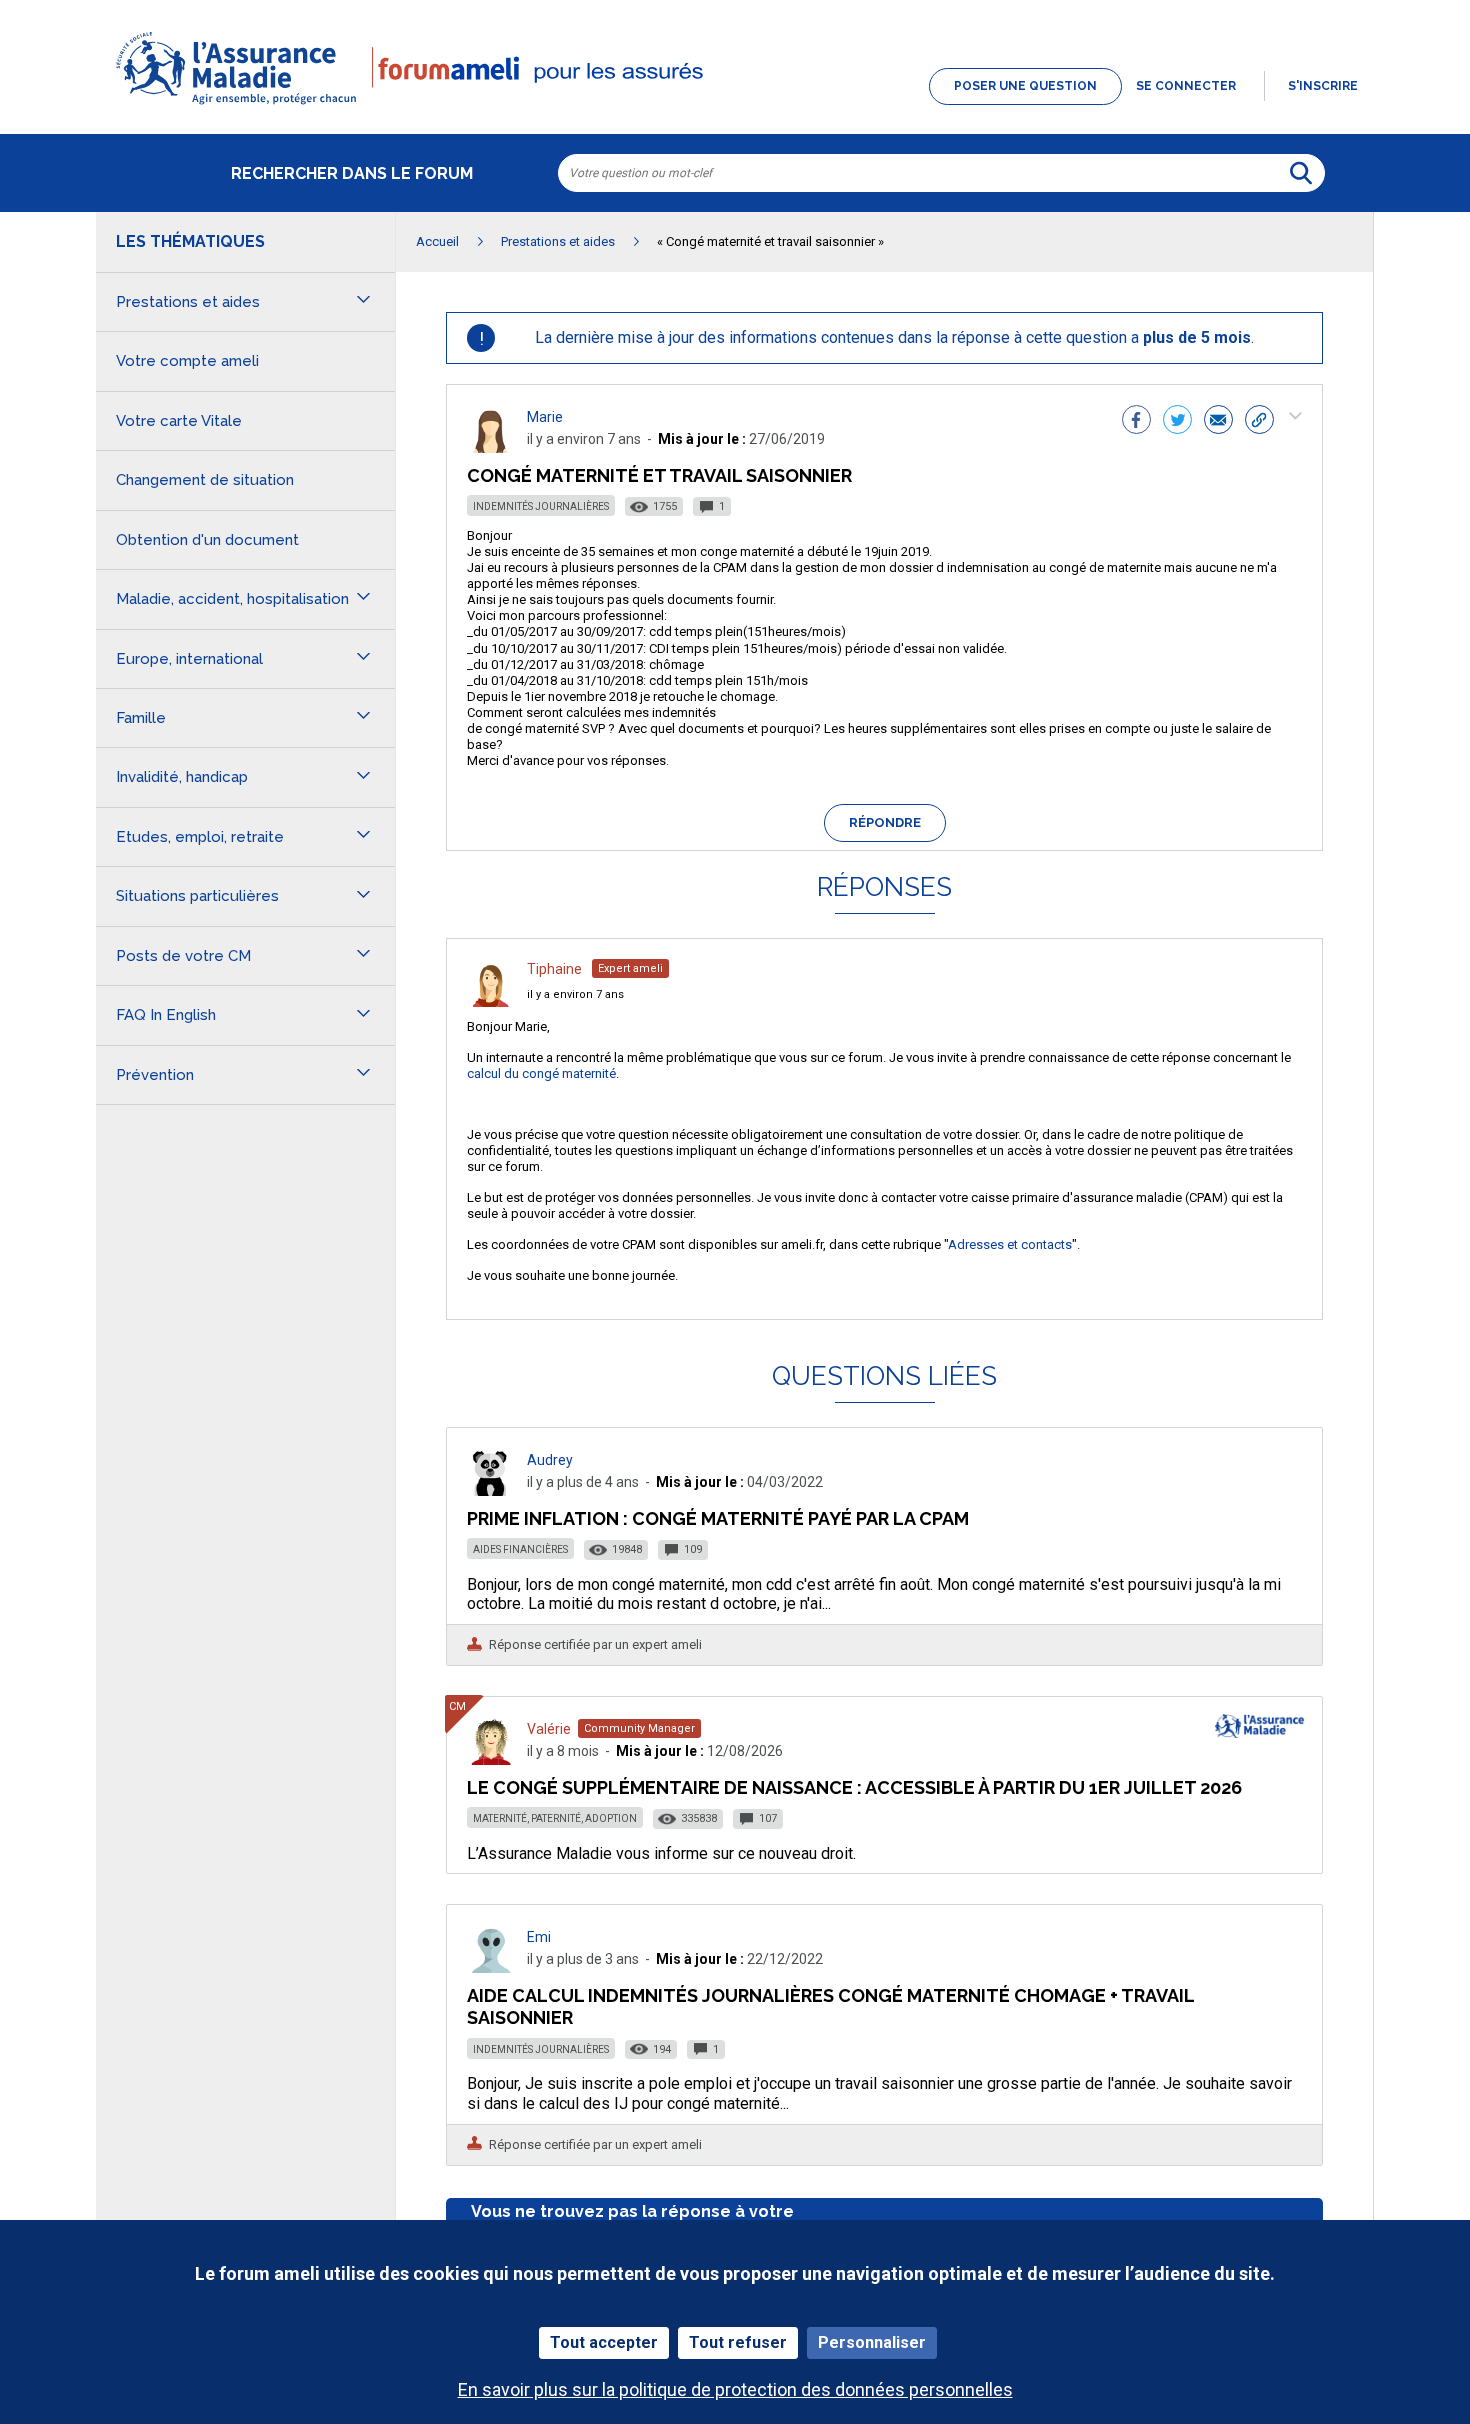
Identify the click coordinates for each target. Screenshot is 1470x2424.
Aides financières (520, 1549)
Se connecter (1186, 86)
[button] (735, 106)
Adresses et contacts (1010, 1244)
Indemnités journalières (541, 506)
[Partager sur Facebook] (1136, 422)
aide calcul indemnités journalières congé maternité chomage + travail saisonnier (830, 2006)
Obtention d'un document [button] (207, 540)
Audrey (550, 1460)
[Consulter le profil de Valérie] (491, 1759)
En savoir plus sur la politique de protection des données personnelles (735, 2389)
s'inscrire (1323, 86)
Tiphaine (554, 969)
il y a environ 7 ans (575, 994)
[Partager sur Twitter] (1177, 422)
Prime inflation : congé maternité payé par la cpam (718, 1518)
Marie (545, 417)
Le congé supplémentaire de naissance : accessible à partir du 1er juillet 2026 (854, 1787)
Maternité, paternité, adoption (555, 1818)
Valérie (549, 1729)
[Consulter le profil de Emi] (491, 1967)
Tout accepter (604, 2342)
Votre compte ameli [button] (187, 361)
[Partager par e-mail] (1218, 422)
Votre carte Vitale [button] (179, 421)
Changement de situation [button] (205, 480)
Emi (539, 1937)
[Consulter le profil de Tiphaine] (491, 1001)
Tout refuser (738, 2342)
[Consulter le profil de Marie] (491, 447)
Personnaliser (872, 2342)
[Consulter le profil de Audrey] (491, 1490)
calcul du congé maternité (541, 1073)
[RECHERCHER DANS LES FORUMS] (1301, 173)
